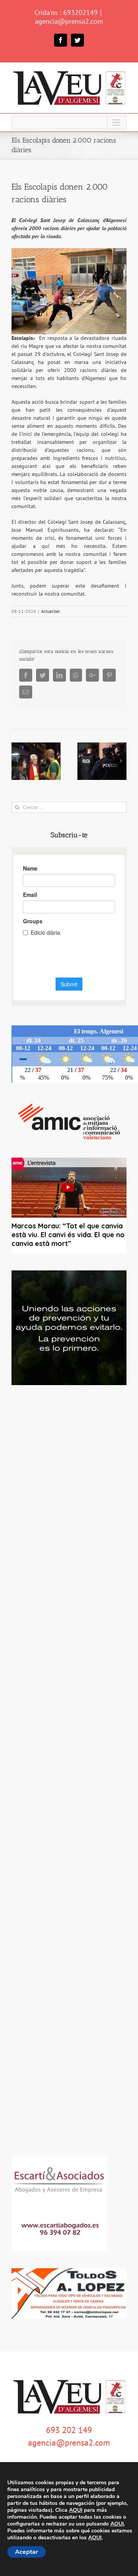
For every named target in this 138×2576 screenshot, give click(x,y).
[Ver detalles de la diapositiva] (69, 1328)
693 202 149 (69, 2430)
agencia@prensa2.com (69, 21)
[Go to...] (69, 123)
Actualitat (50, 611)
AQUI (76, 2510)
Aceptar (26, 2552)
